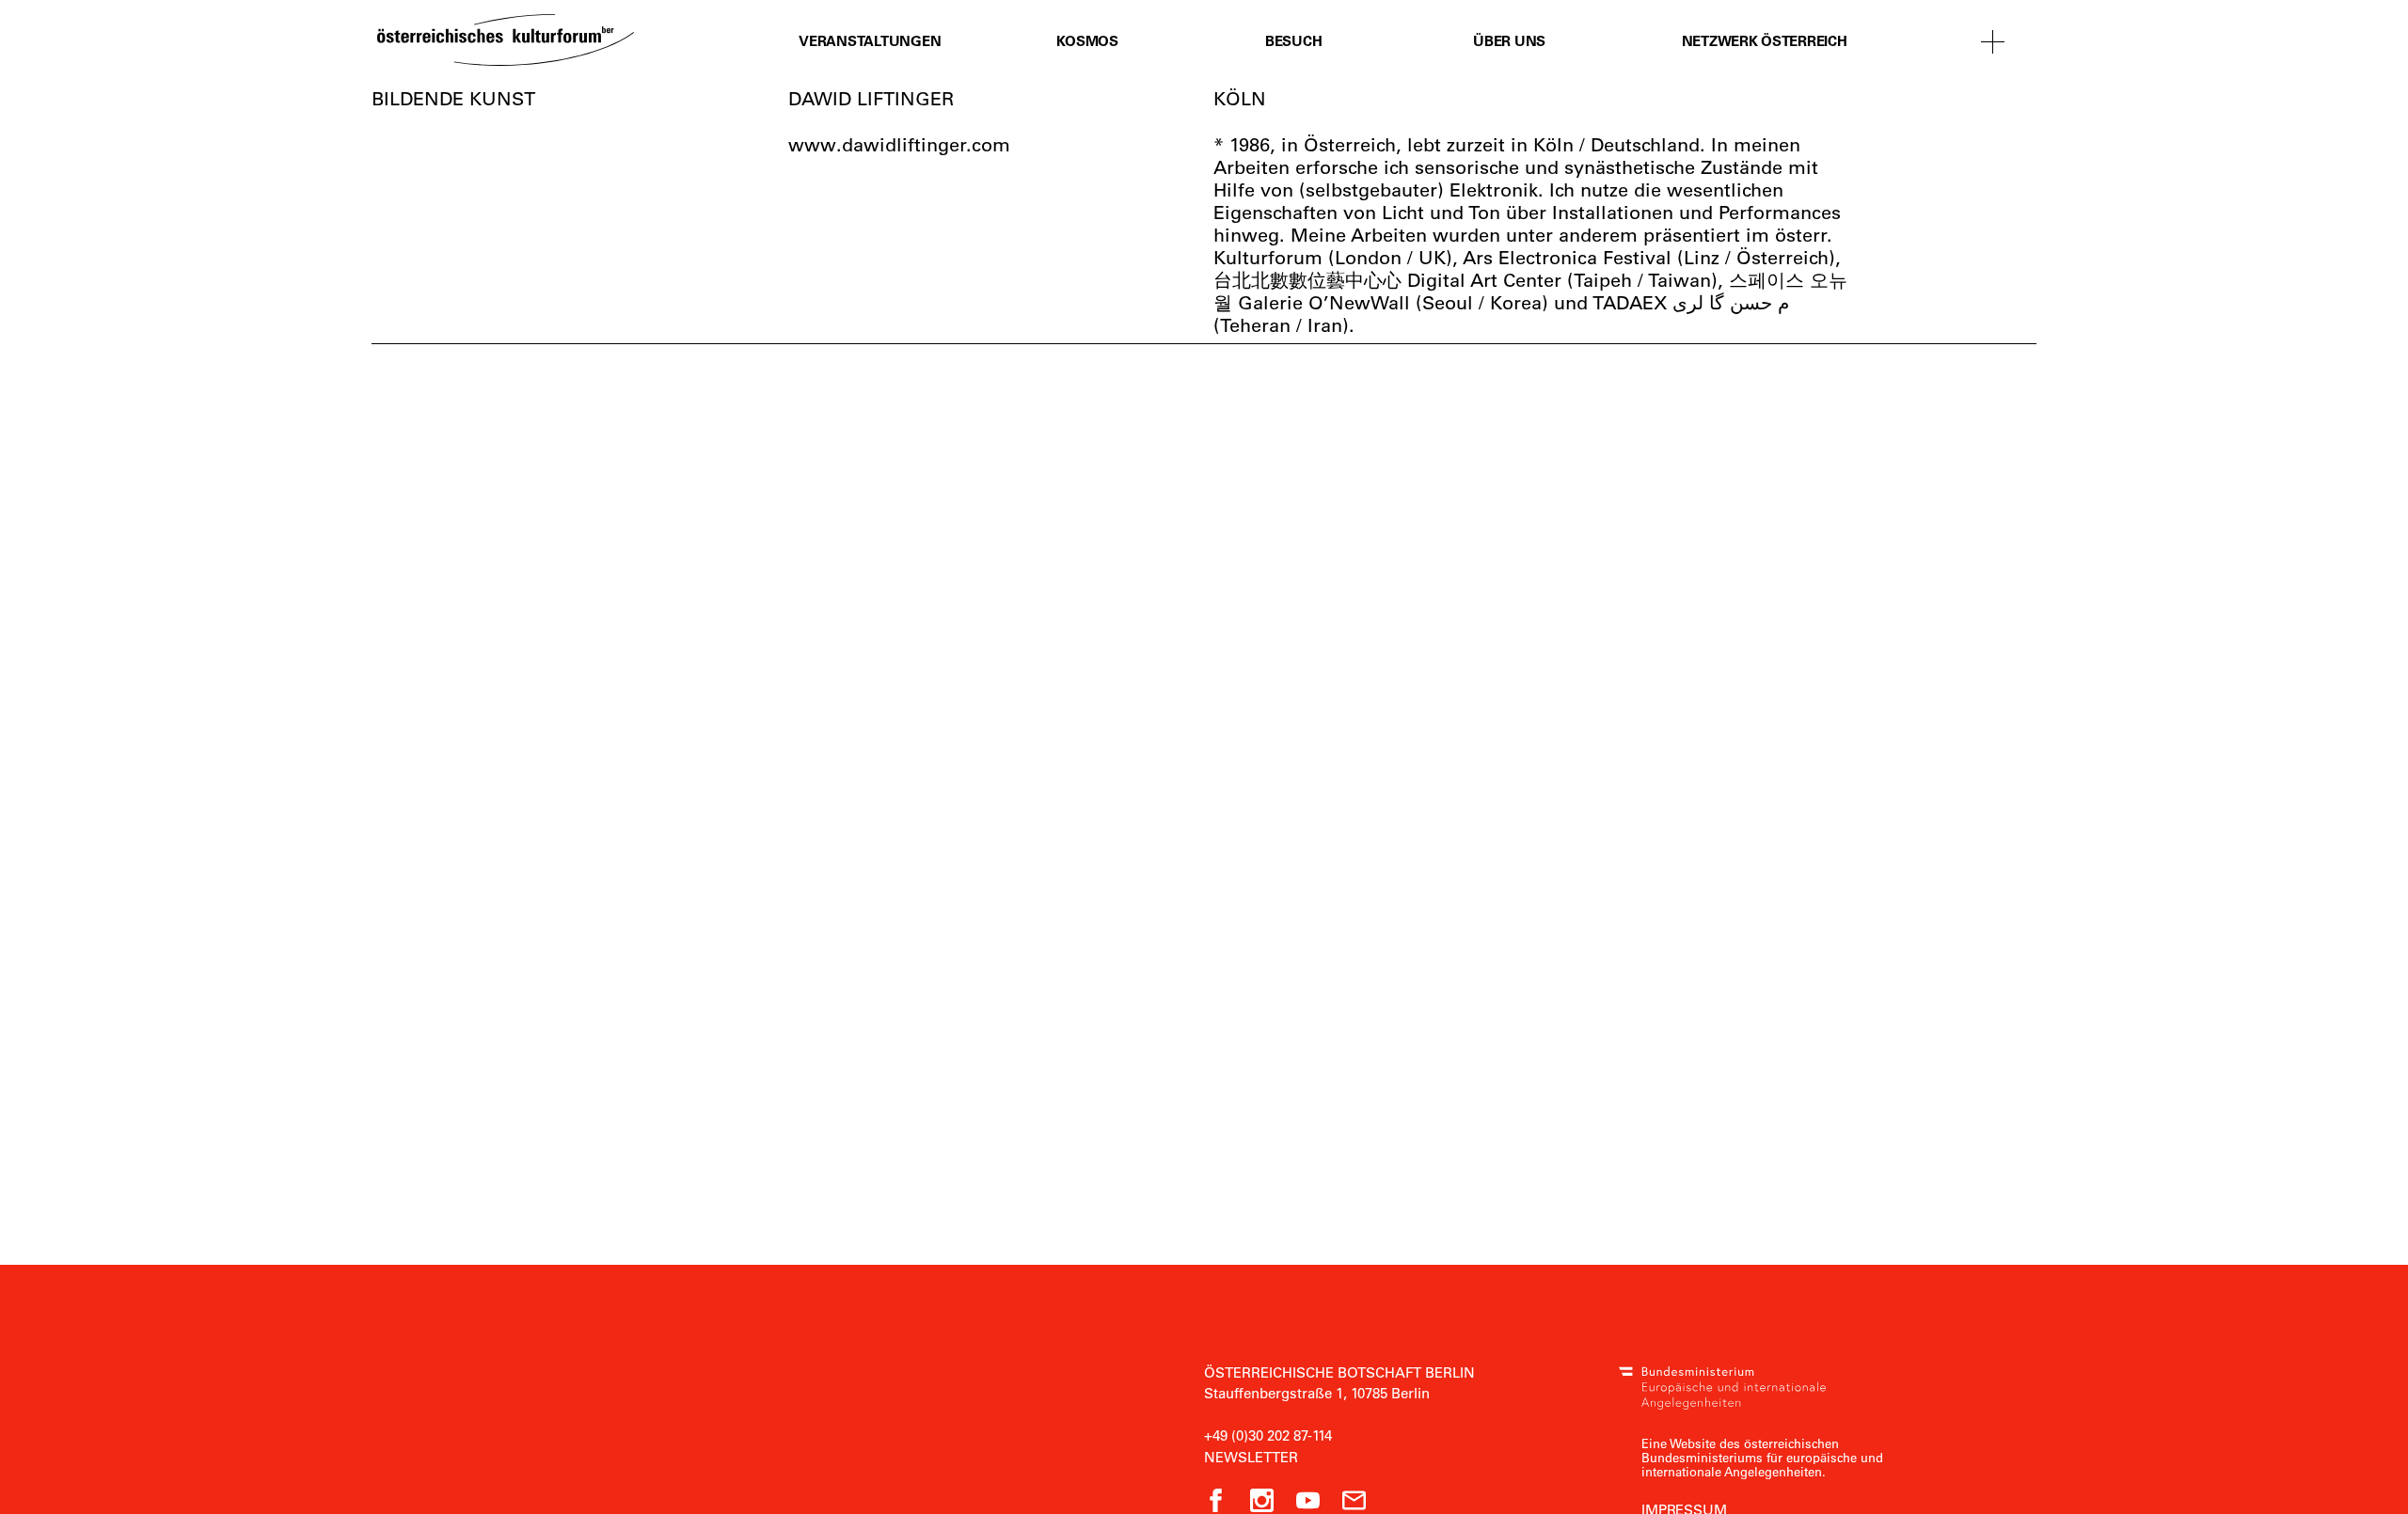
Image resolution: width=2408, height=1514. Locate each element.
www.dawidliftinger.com (899, 144)
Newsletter (1251, 1457)
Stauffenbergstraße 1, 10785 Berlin (1317, 1393)
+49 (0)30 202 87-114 (1268, 1435)
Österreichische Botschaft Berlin (1339, 1372)
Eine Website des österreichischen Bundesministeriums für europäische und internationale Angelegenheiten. (1762, 1457)
